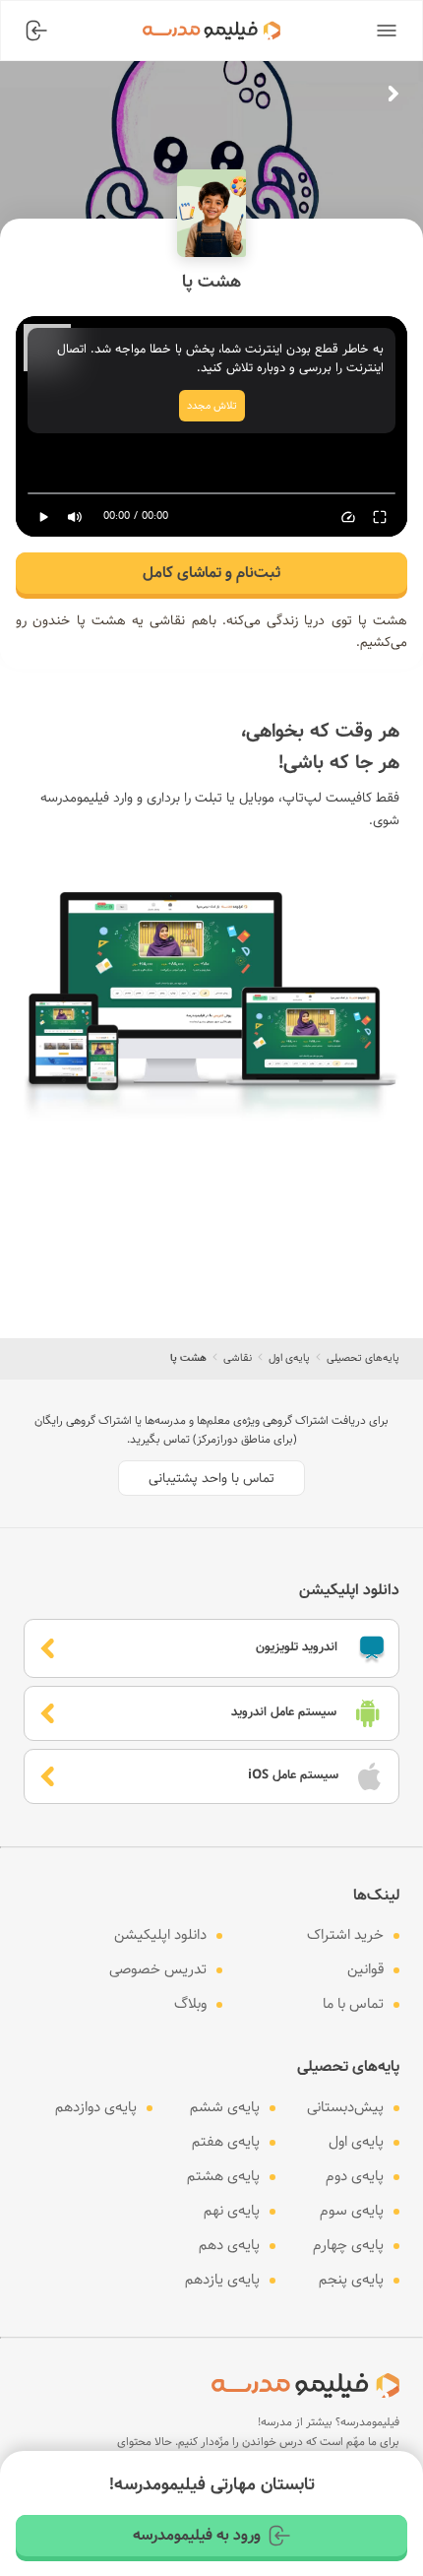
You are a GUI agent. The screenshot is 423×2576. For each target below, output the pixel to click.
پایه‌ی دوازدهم (96, 2107)
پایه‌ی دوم (355, 2176)
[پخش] (43, 517)
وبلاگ (190, 2004)
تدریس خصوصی (158, 1969)
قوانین (365, 1969)
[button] (387, 31)
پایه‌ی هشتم (223, 2176)
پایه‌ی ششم (225, 2107)
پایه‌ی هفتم (226, 2142)
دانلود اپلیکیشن (160, 1935)
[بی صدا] (75, 517)
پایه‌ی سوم (352, 2211)
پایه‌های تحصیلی (363, 1358)
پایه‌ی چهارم (348, 2245)
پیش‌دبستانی (345, 2107)
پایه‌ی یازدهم (222, 2280)
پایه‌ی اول (289, 1358)
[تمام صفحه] (380, 517)
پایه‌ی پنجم (351, 2280)
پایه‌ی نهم (232, 2211)
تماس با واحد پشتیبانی (211, 1478)
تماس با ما (353, 2004)
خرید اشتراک (345, 1935)
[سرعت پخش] (348, 517)
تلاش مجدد (212, 406)
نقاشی (238, 1358)
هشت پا (188, 1358)
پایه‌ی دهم (229, 2245)
